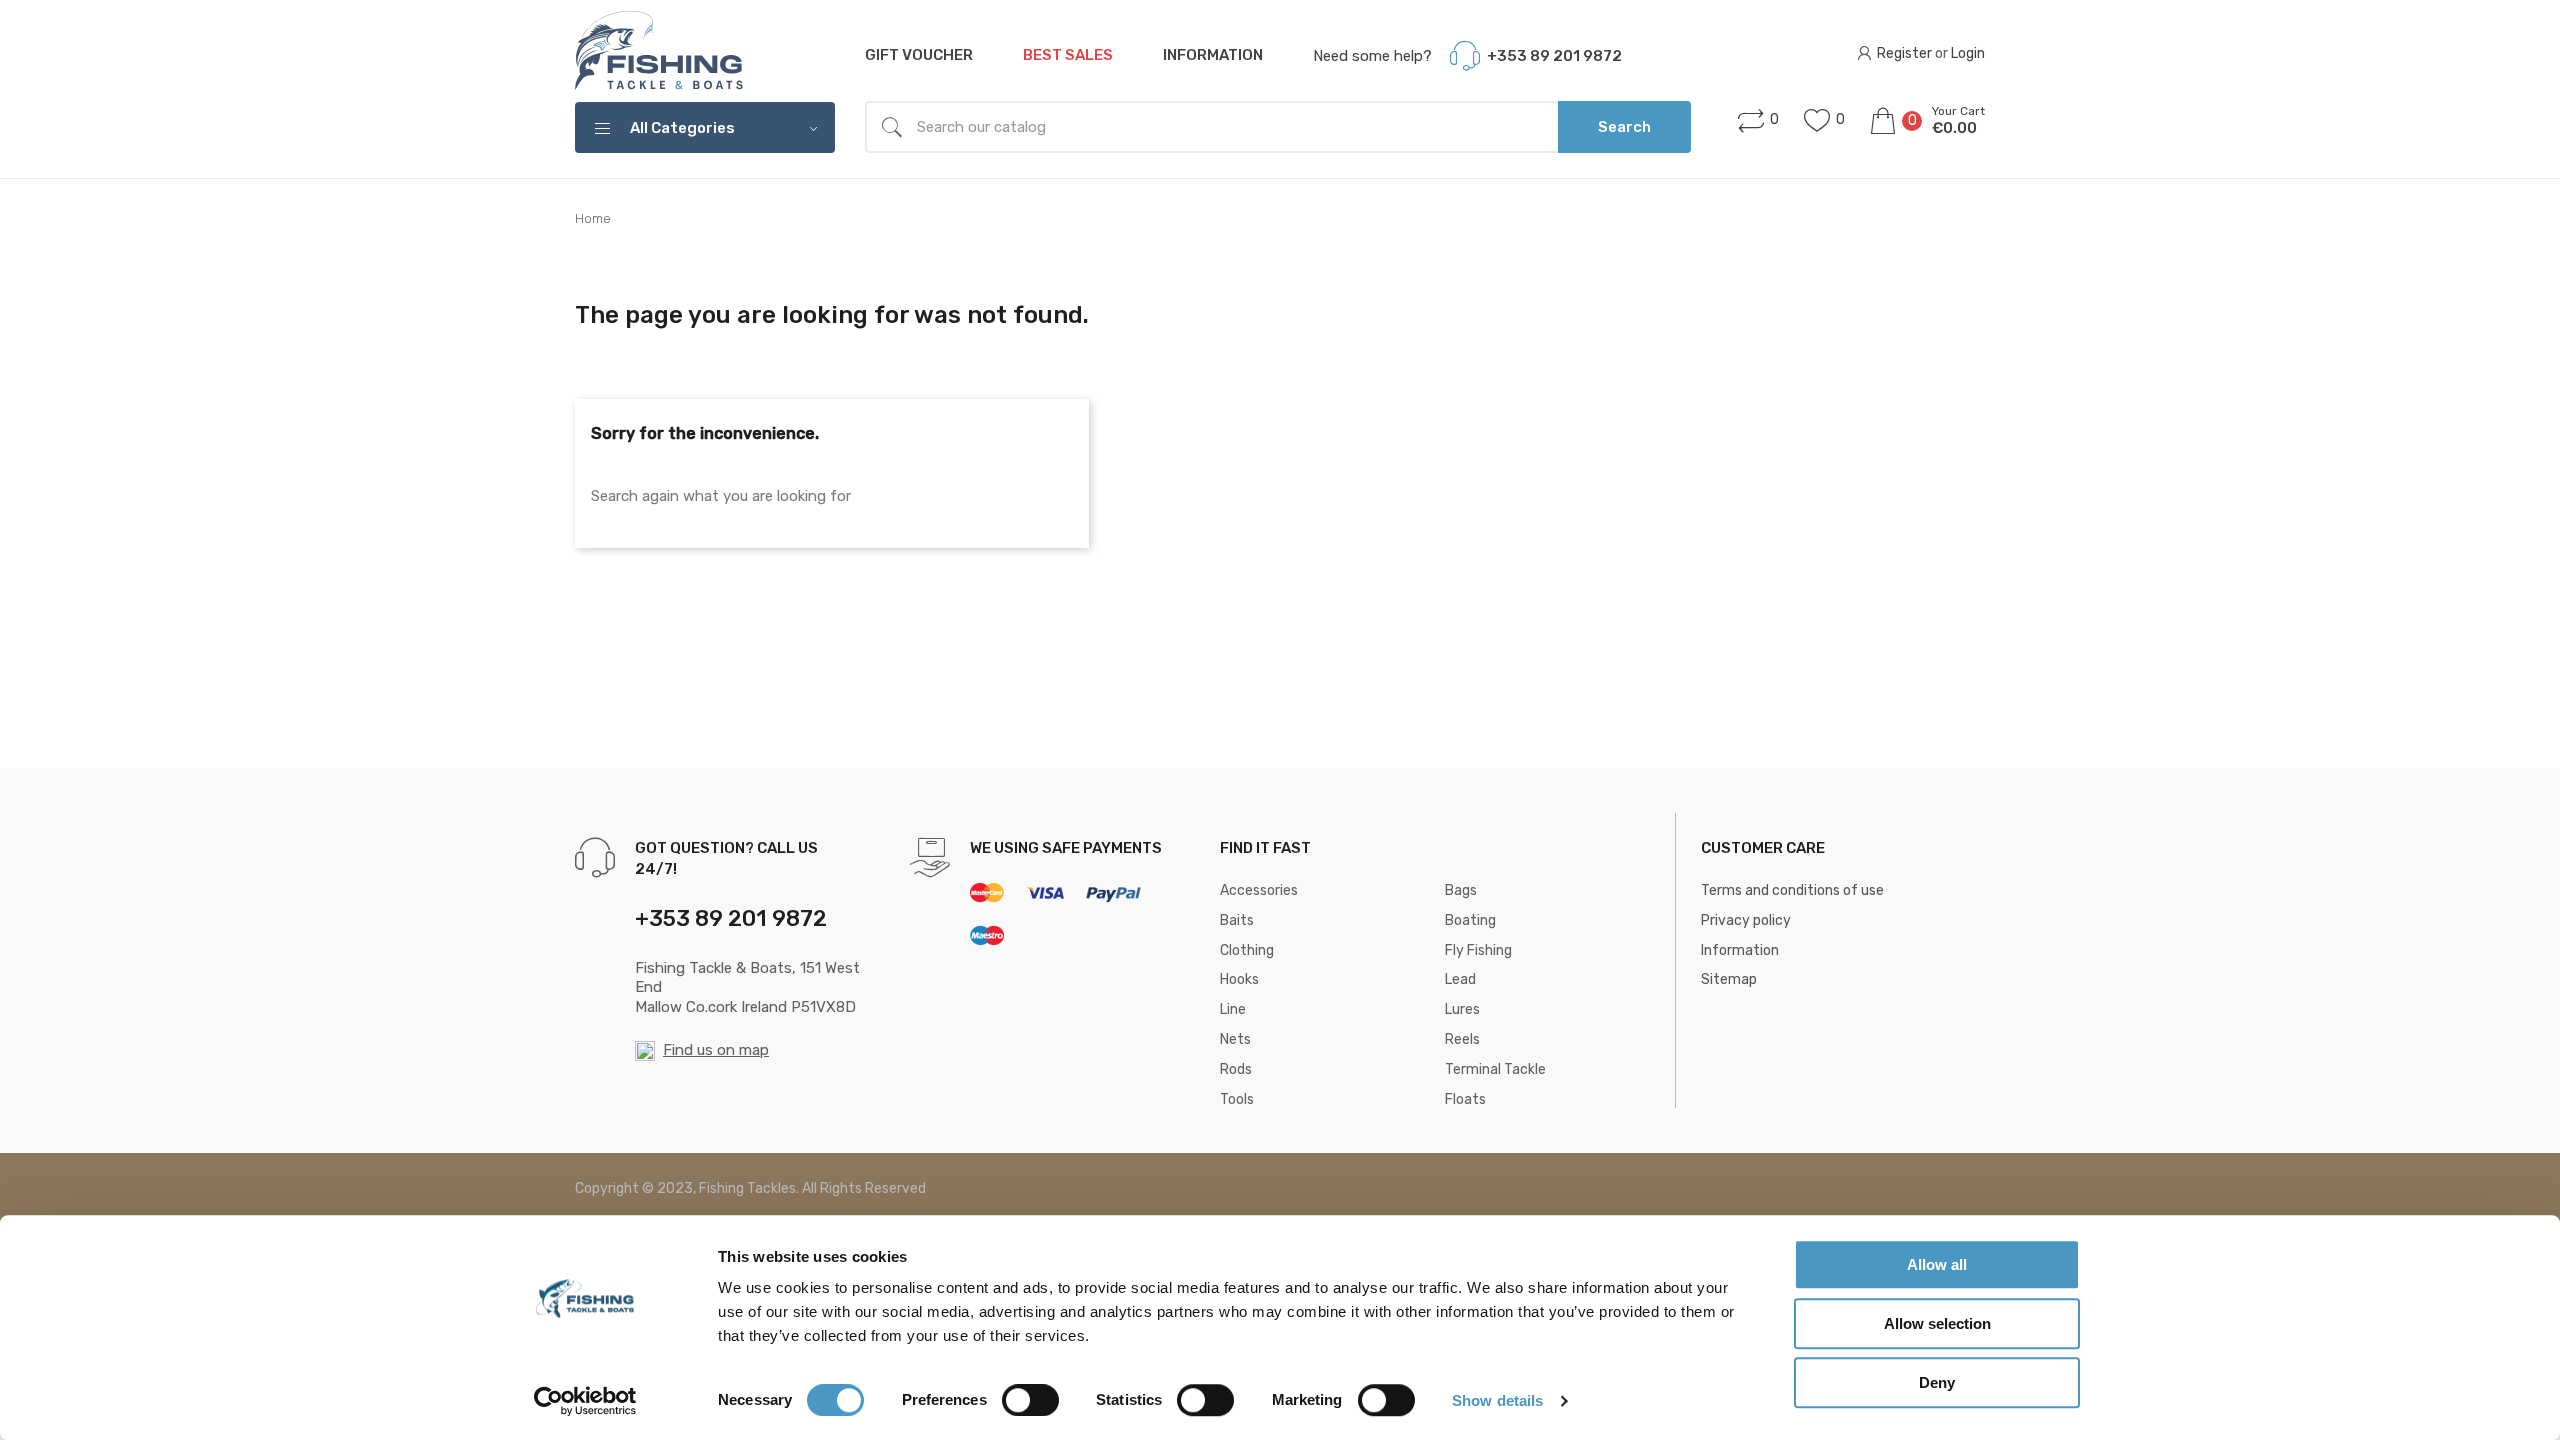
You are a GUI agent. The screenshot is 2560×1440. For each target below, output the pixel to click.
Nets (1235, 1039)
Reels (1462, 1039)
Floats (1465, 1099)
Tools (1237, 1099)
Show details (1497, 1400)
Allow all (1937, 1264)
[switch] (1030, 1400)
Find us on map (716, 1050)
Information (1213, 55)
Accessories (1259, 890)
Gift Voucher (919, 55)
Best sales (1068, 55)
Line (1233, 1009)
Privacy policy (1746, 920)
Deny (1937, 1382)
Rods (1236, 1069)
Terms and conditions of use (1792, 890)
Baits (1237, 920)
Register (1904, 54)
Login (1968, 54)
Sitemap (1729, 979)
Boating (1470, 920)
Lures (1462, 1009)
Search (1624, 127)
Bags (1461, 890)
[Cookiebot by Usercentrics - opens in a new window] (585, 1401)
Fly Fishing (1478, 950)
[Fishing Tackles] (659, 52)
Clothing (1247, 950)
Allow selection (1937, 1323)
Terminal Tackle (1495, 1069)
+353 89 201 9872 (1554, 56)
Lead (1460, 979)
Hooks (1239, 979)
